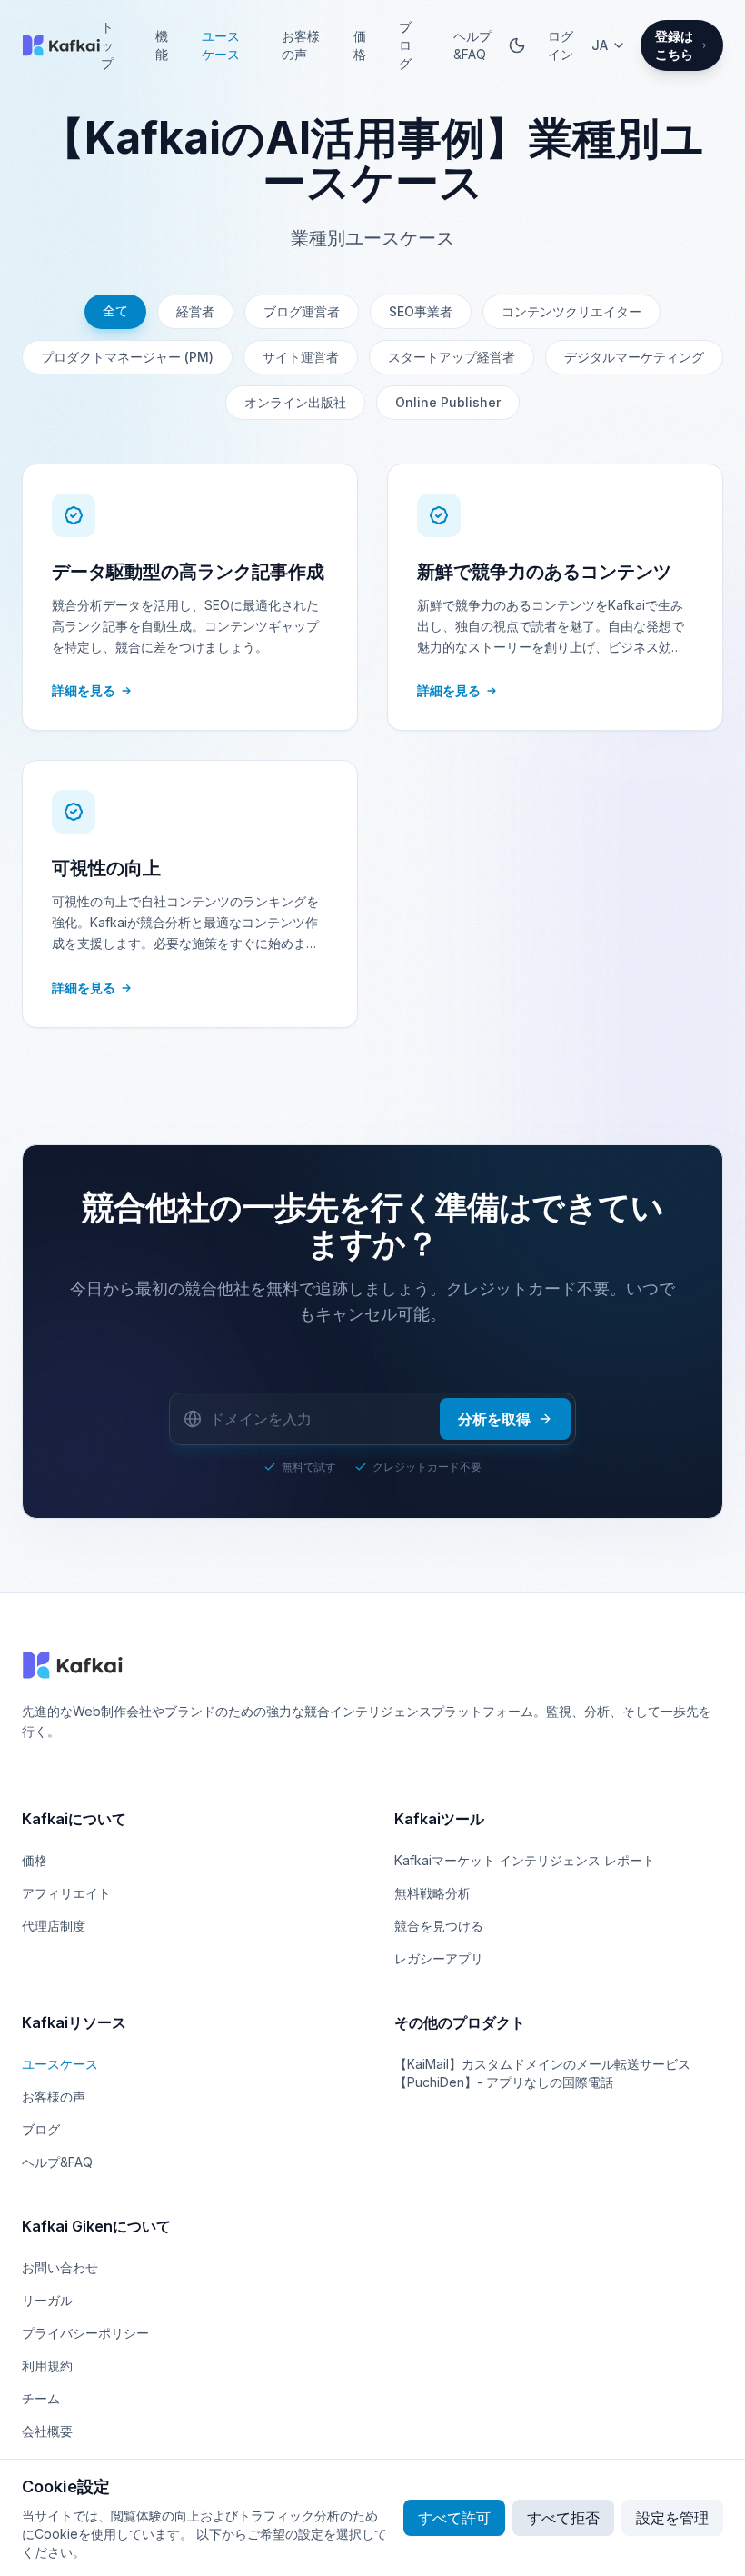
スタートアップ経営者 (452, 357)
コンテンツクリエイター (571, 311)
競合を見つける (439, 1926)
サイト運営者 (301, 357)
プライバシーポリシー (85, 2333)
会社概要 (47, 2431)
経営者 (195, 311)
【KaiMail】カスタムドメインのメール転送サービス (542, 2064)
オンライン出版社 (295, 402)
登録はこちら (674, 45)
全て (115, 310)
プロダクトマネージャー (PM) (127, 357)
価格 (360, 45)
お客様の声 (301, 45)
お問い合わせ (60, 2267)
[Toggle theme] (517, 45)
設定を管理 (672, 2518)
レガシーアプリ (439, 1958)
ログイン (561, 45)
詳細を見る (84, 690)
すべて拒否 (563, 2518)
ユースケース (221, 45)
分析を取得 (494, 1419)
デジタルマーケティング (634, 357)
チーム (41, 2398)
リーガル (47, 2300)
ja (600, 45)
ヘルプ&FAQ (472, 45)
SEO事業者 (421, 311)
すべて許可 (454, 2518)
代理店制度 (54, 1926)
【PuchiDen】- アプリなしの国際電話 (504, 2082)
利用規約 (47, 2366)
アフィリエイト (66, 1893)
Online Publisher (448, 402)
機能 (162, 45)
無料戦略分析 (432, 1893)
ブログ (405, 45)
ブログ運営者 (302, 311)
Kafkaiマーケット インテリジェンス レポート (525, 1860)
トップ (107, 45)
